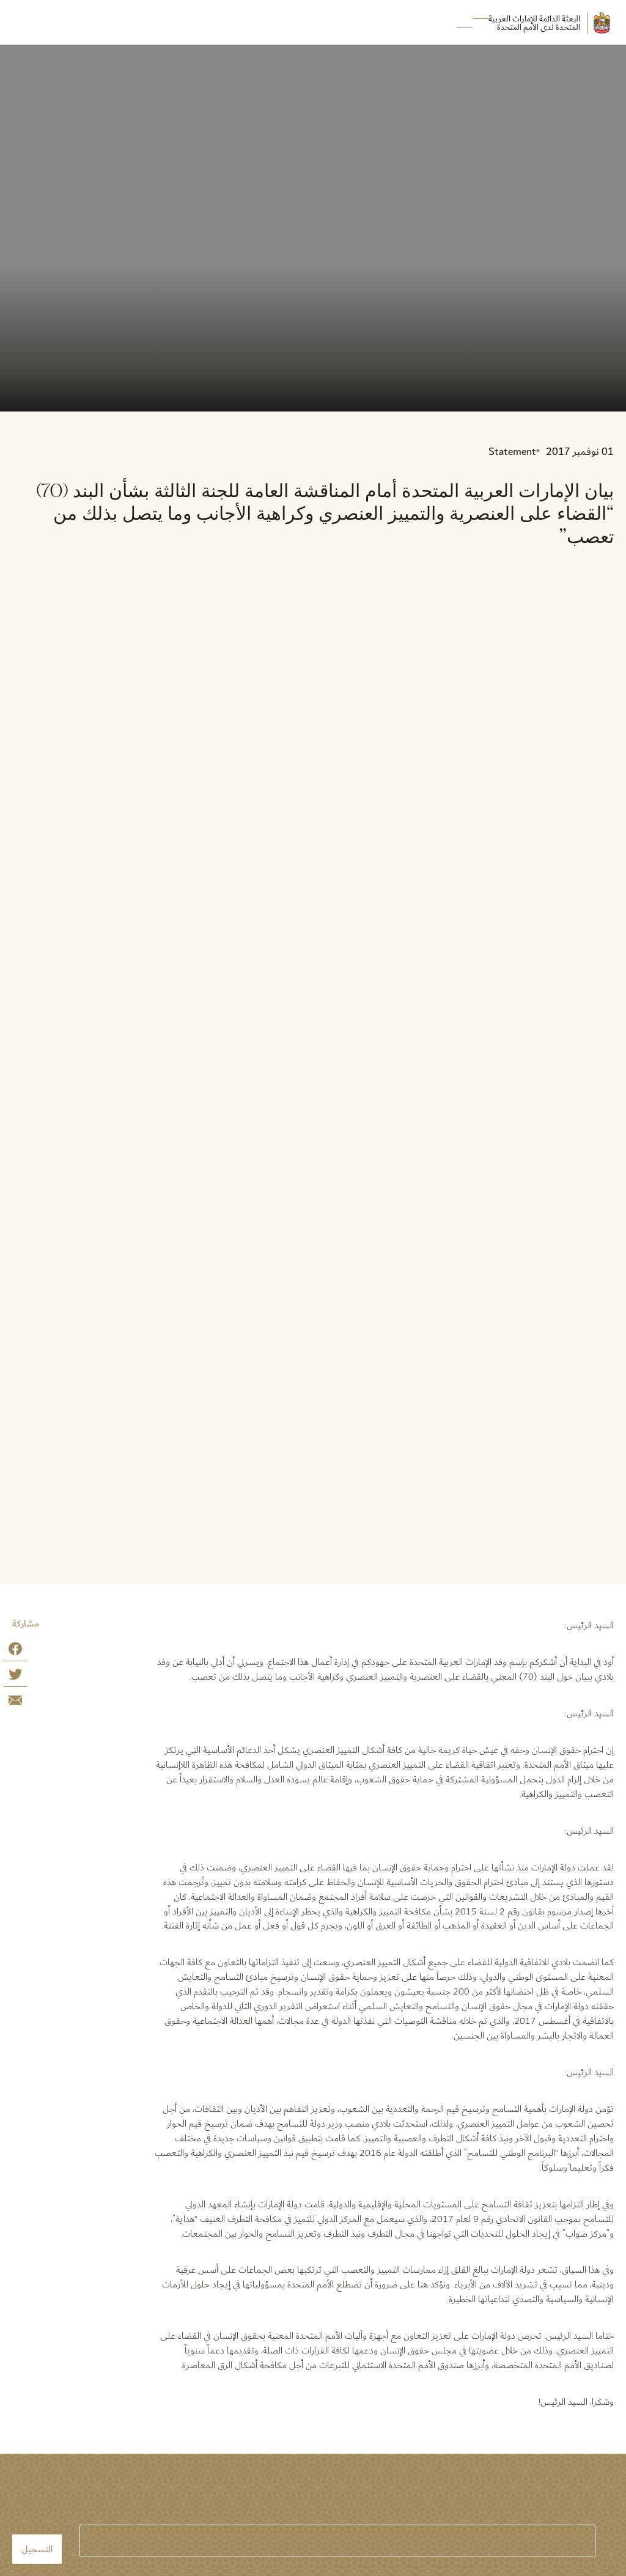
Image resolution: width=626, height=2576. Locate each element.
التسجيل (37, 2549)
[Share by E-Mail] (15, 1703)
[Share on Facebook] (15, 1651)
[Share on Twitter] (15, 1677)
